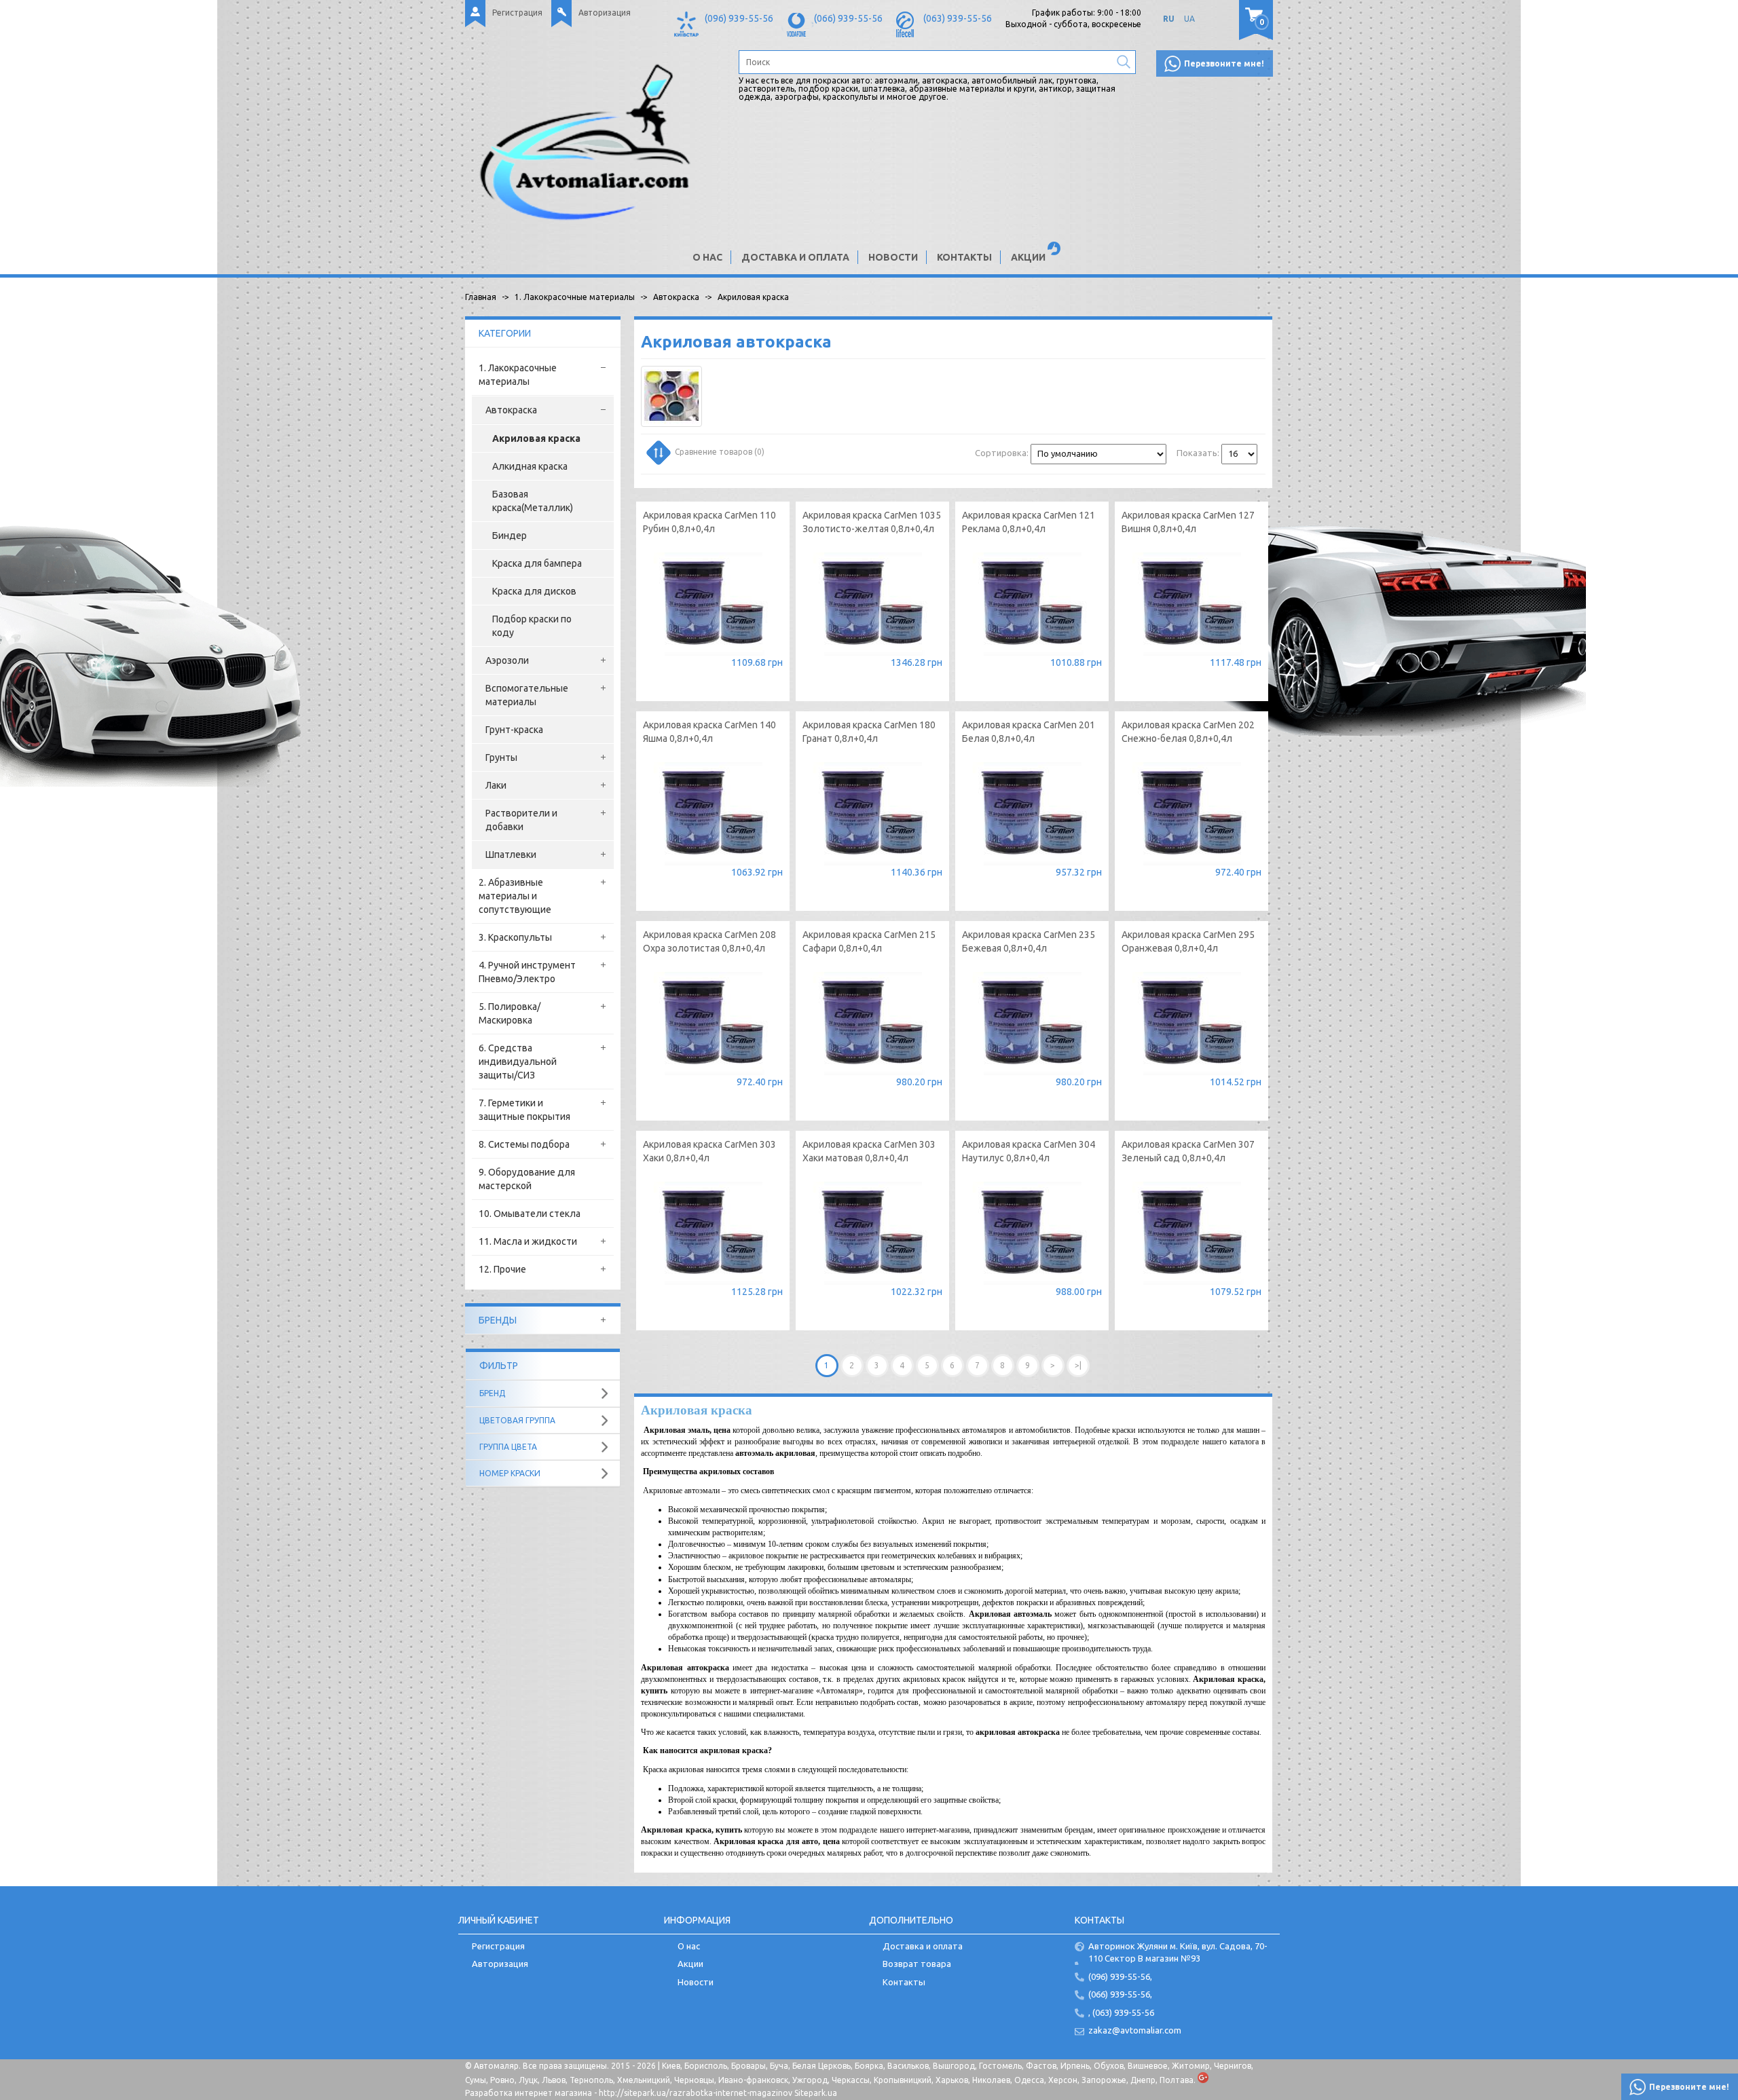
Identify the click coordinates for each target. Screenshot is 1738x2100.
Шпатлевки (511, 855)
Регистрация (517, 13)
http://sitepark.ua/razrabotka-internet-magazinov (696, 2093)
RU (1169, 19)
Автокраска (511, 410)
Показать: (1198, 453)
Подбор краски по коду (532, 626)
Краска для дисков (534, 591)
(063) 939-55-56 (958, 18)
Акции (1028, 257)
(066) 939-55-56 (848, 18)
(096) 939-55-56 (739, 18)
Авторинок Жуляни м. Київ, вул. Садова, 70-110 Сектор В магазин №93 (1178, 1952)
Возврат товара (917, 1964)
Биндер (510, 536)
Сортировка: (1002, 453)
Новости (893, 257)
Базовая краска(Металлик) (533, 501)
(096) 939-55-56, (1120, 1976)
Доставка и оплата (795, 257)
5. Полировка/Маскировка (510, 1013)
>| (1078, 1365)
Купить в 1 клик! (713, 664)
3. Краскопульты (515, 937)
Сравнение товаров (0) (720, 452)
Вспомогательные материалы (527, 695)
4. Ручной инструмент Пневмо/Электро (527, 972)
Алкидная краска (530, 466)
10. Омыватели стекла (530, 1214)
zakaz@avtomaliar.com (1135, 2030)
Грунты (501, 757)
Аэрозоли (507, 660)
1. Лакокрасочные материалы (518, 375)
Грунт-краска (514, 730)
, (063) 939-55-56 (1121, 2012)
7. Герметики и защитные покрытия (524, 1110)
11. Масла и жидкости (528, 1241)
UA (1189, 19)
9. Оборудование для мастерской (527, 1179)
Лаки (496, 785)
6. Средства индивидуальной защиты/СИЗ (518, 1062)
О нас (707, 257)
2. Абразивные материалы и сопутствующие (515, 896)
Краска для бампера (537, 563)
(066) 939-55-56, (1120, 1994)
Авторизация (605, 13)
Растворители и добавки (521, 820)
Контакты (964, 257)
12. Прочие (502, 1269)
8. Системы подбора (524, 1144)
